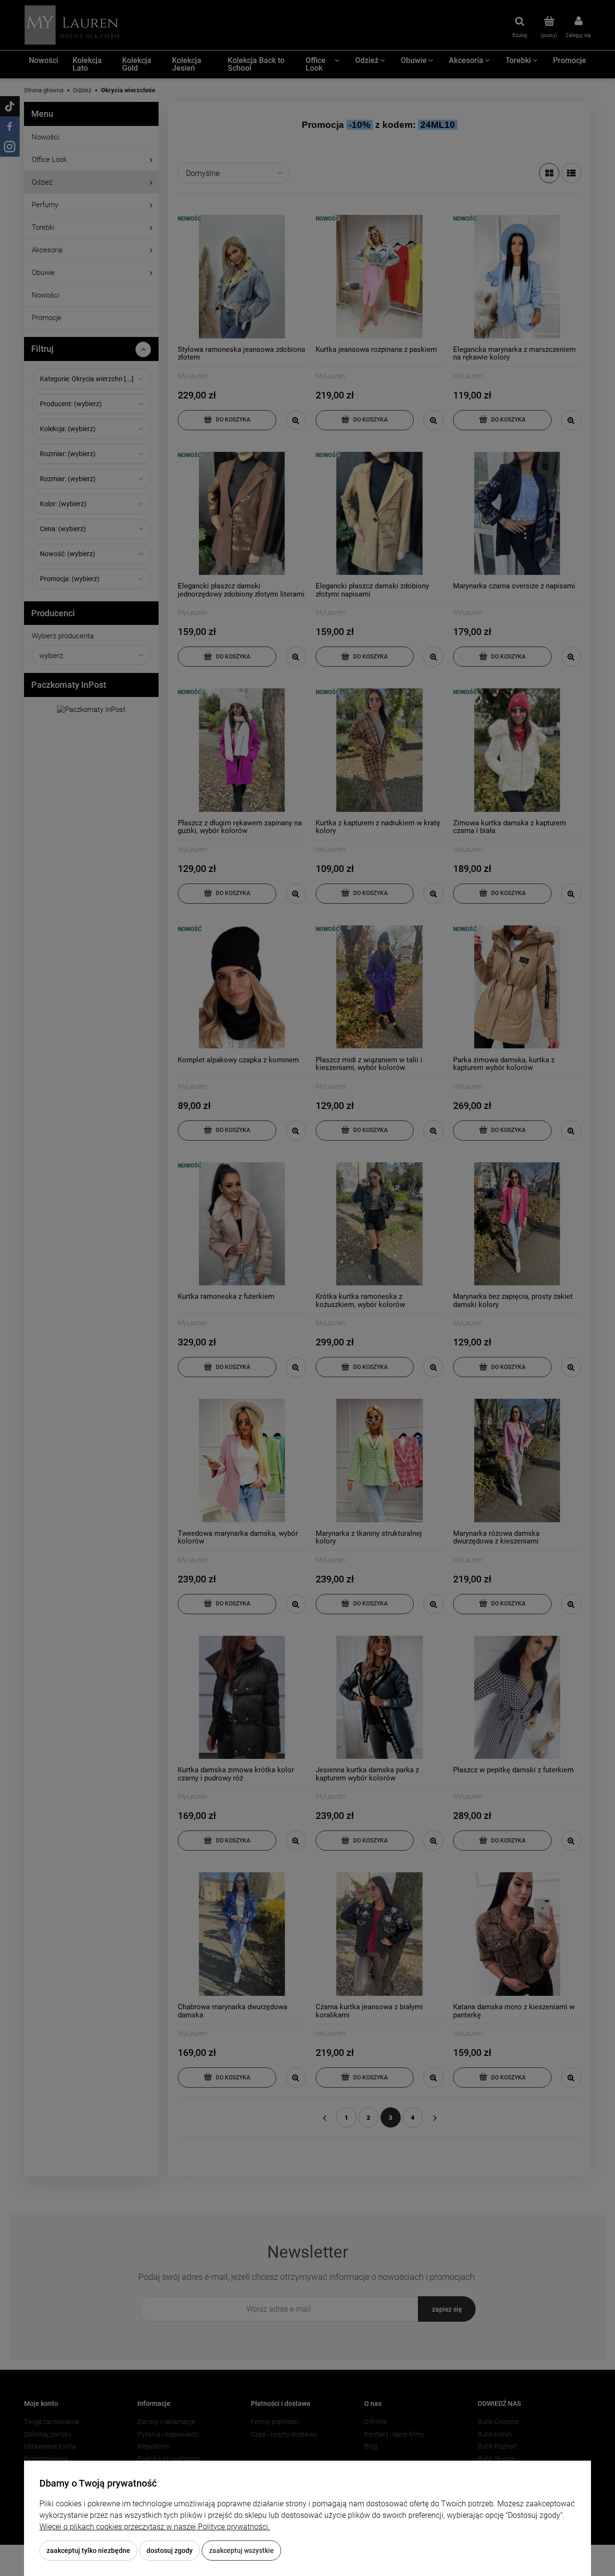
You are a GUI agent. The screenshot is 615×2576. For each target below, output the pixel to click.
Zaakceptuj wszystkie (241, 2551)
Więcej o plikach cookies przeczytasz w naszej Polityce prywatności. (155, 2527)
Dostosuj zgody (170, 2551)
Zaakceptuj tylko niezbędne (88, 2551)
